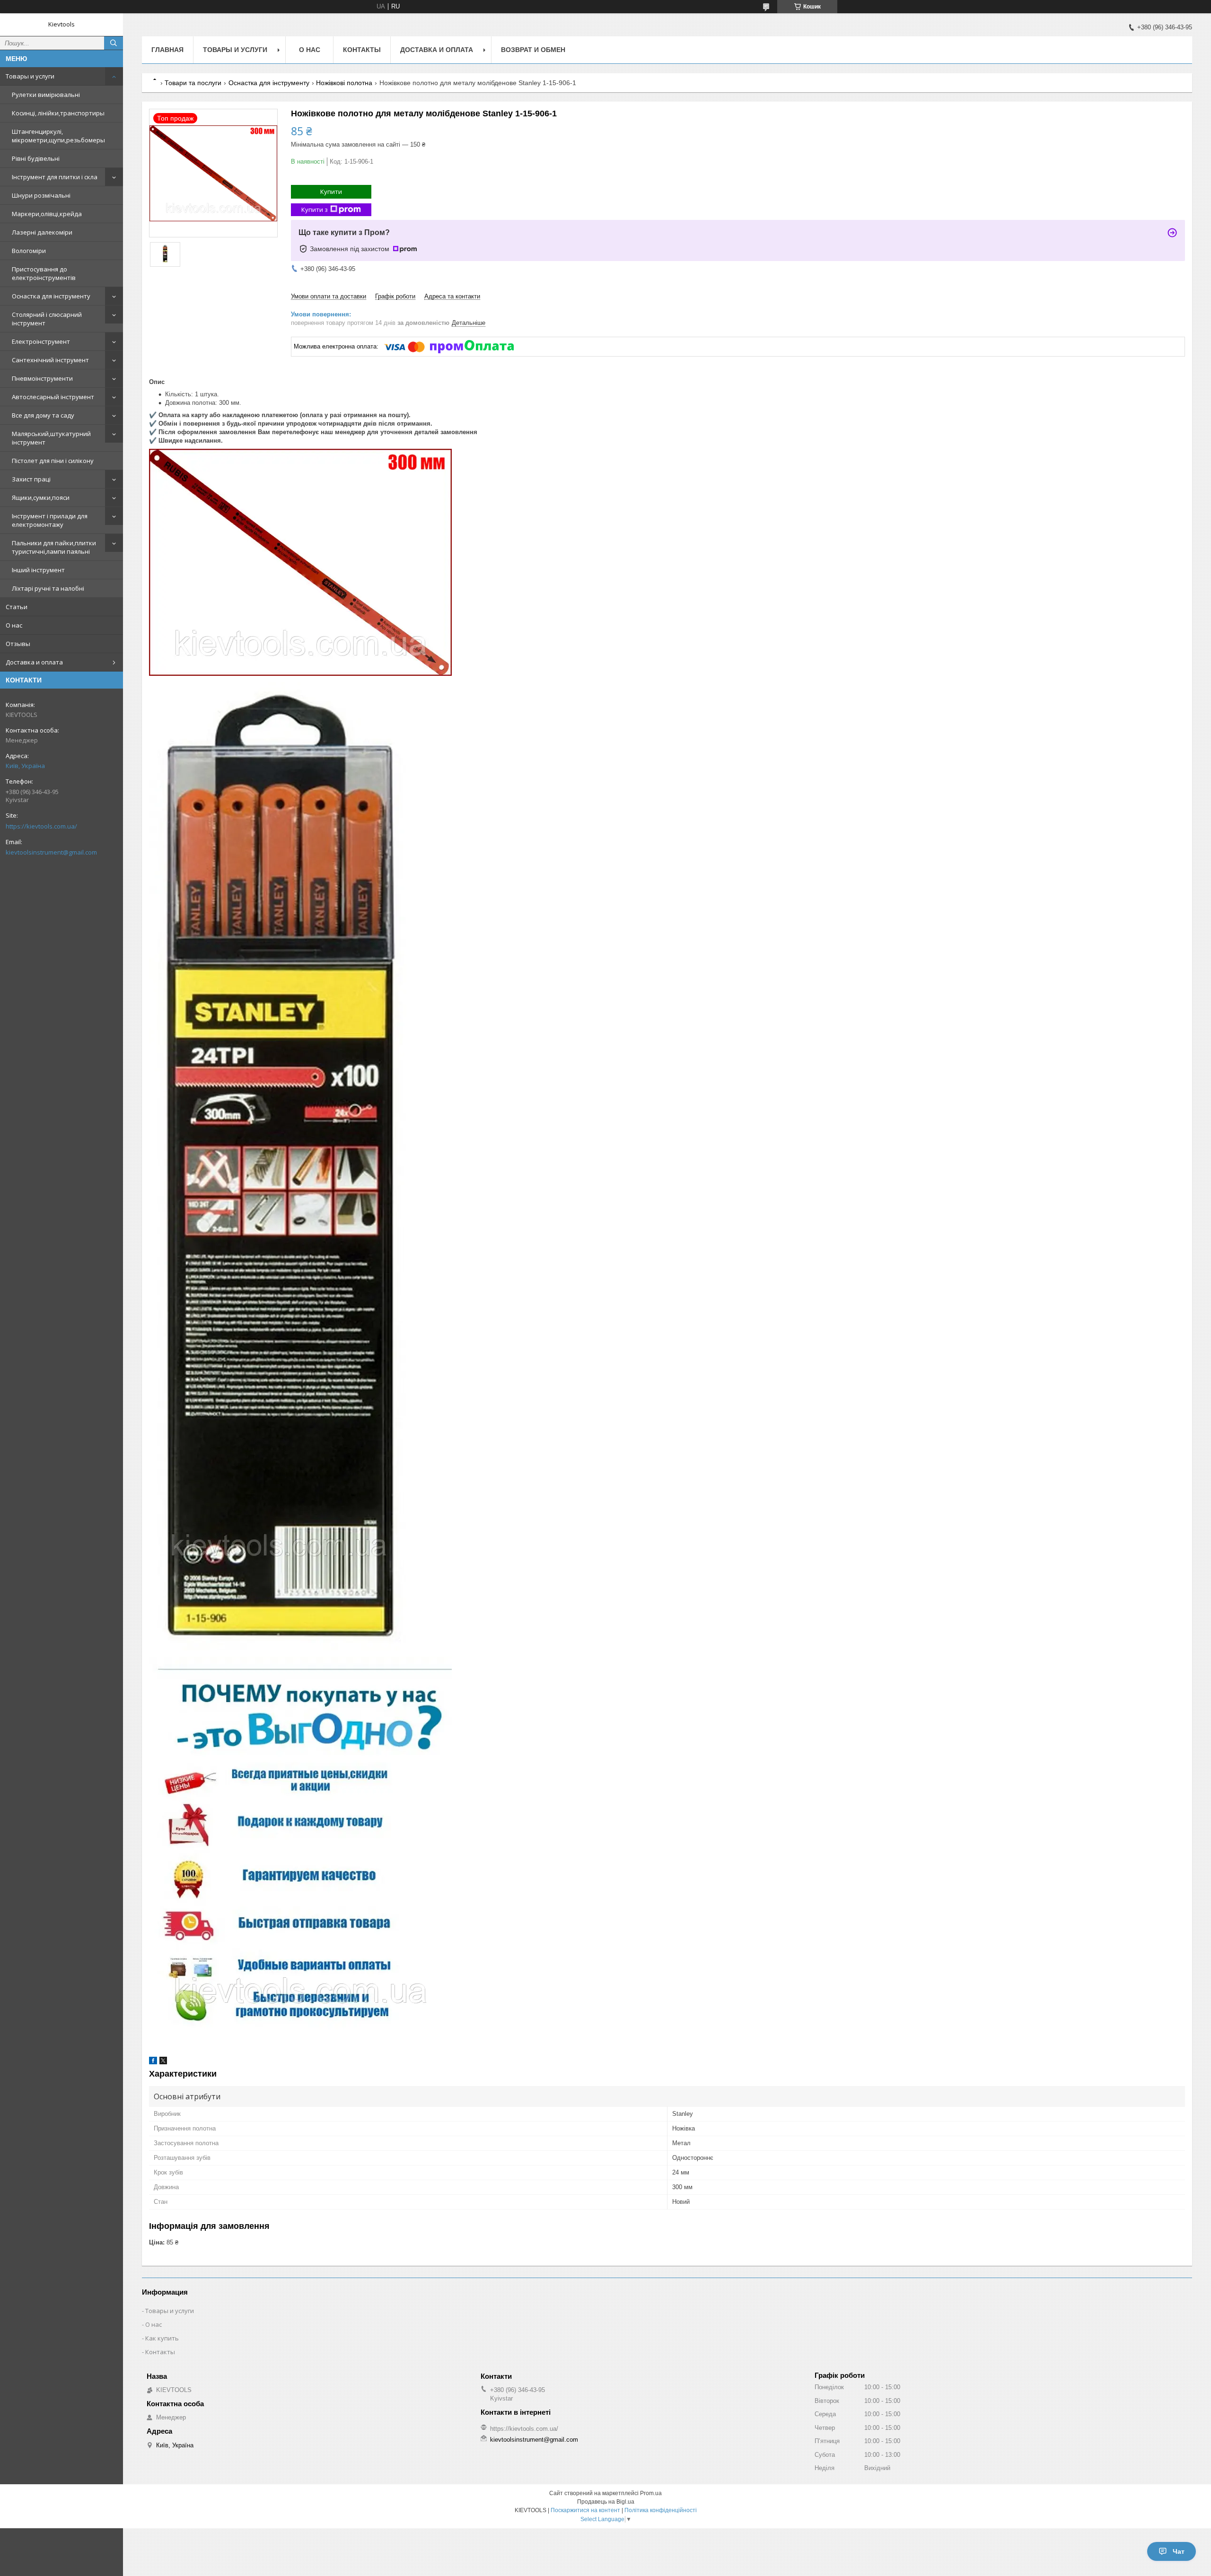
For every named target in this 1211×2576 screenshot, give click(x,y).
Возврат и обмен (533, 50)
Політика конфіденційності (661, 2510)
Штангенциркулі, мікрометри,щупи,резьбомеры (58, 136)
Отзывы (18, 644)
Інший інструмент (38, 570)
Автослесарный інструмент (53, 397)
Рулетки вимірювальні (46, 95)
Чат (1179, 2551)
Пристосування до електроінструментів (44, 273)
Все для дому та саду (43, 415)
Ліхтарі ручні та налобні (48, 588)
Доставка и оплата (34, 662)
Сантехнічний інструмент (50, 360)
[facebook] (153, 2062)
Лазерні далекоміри (42, 232)
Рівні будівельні (36, 158)
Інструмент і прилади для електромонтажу (50, 520)
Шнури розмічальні (41, 195)
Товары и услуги (30, 76)
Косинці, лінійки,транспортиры (58, 113)
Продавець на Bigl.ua (606, 2502)
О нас (14, 625)
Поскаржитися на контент (585, 2510)
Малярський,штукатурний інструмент (51, 438)
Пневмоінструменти (42, 378)
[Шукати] (114, 43)
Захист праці (31, 479)
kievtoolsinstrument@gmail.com (51, 852)
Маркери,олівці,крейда (47, 214)
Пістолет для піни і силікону (53, 461)
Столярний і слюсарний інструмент (47, 319)
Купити (331, 192)
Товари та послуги (193, 83)
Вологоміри (29, 251)
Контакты (362, 50)
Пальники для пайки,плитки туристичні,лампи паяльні (54, 547)
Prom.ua (651, 2493)
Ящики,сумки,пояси (41, 498)
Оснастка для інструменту (51, 296)
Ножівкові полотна (344, 83)
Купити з (315, 210)
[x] (163, 2062)
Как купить (162, 2338)
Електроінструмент (41, 341)
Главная (167, 50)
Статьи (17, 607)
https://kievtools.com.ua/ (41, 826)
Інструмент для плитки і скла (55, 177)
